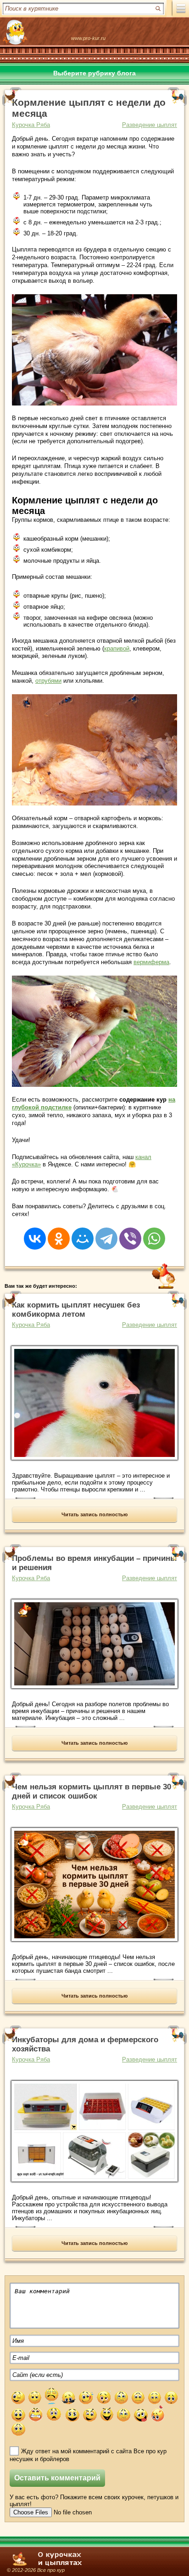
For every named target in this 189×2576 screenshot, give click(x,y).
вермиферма (151, 962)
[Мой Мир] (83, 1233)
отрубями (48, 681)
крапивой (117, 648)
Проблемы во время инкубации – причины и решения (94, 1563)
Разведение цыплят (150, 125)
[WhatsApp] (154, 1233)
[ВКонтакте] (35, 1233)
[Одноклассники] (59, 1233)
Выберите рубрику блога (94, 73)
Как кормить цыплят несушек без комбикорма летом (76, 1310)
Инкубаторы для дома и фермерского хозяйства (85, 2044)
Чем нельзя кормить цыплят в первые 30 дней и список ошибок (92, 1791)
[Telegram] (106, 1233)
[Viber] (130, 1233)
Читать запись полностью (94, 1514)
